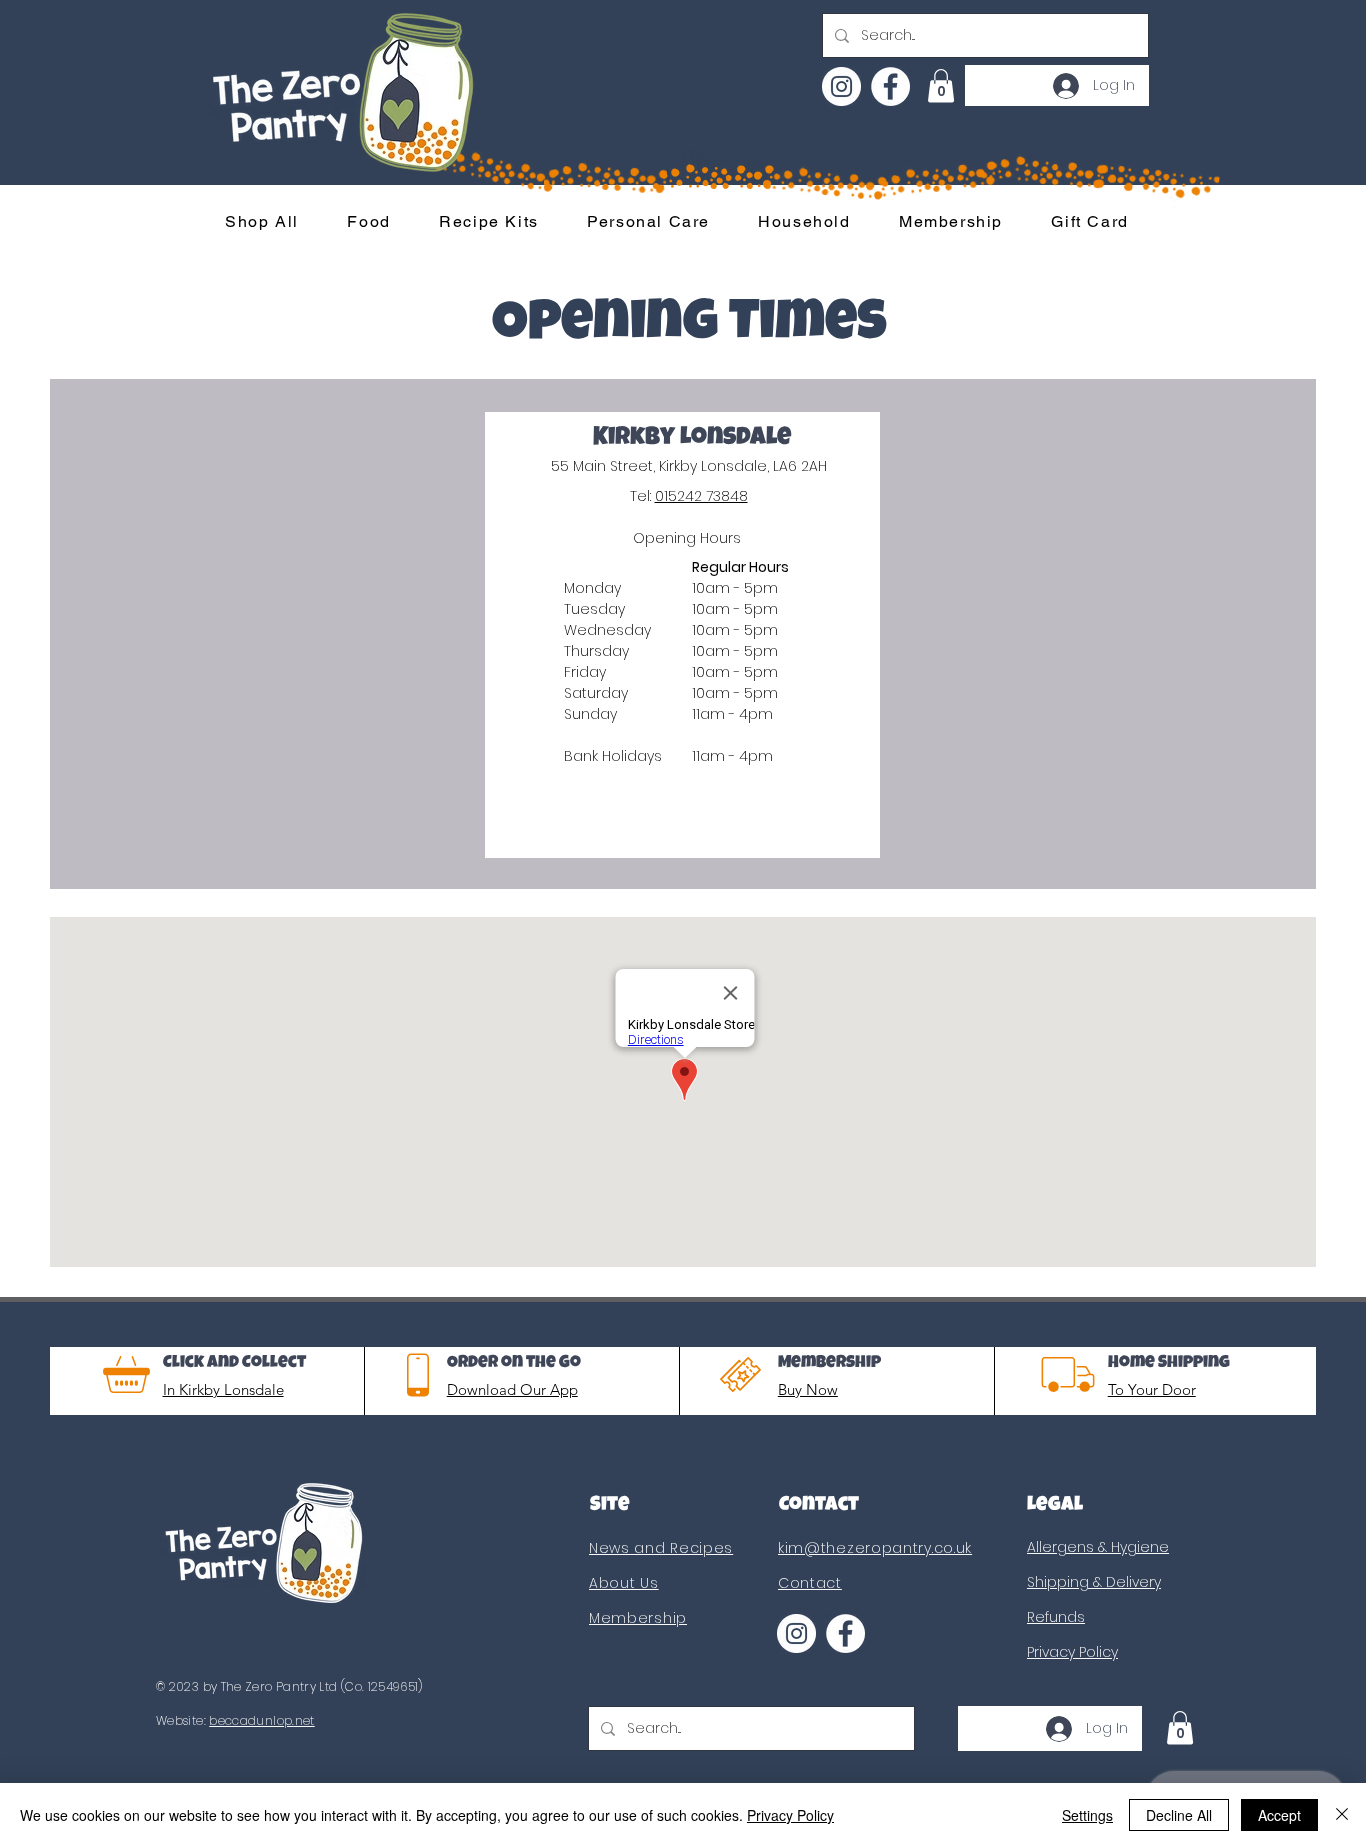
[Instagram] (841, 86)
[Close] (1342, 1815)
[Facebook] (890, 86)
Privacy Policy (790, 1815)
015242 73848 (701, 496)
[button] (941, 85)
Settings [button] (1087, 1815)
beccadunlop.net (261, 1720)
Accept (1279, 1815)
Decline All (1179, 1815)
